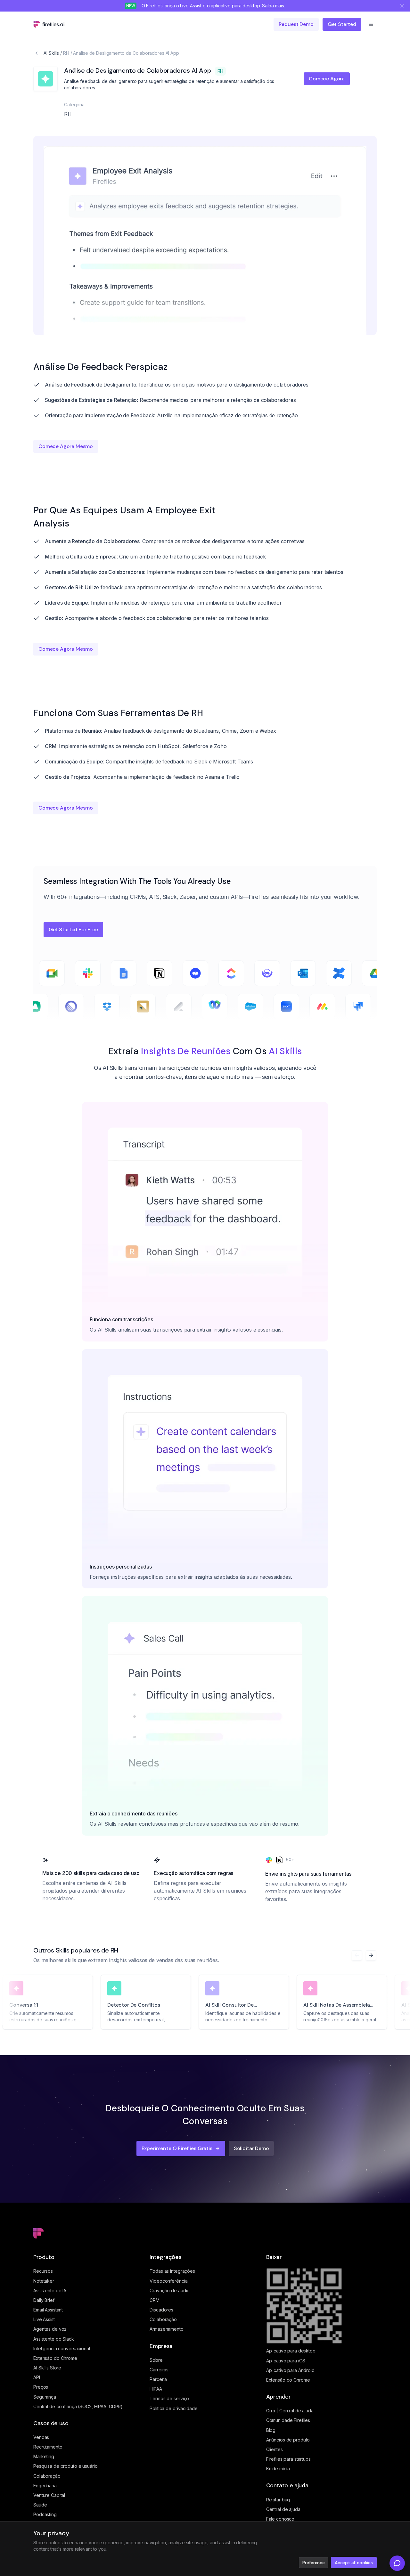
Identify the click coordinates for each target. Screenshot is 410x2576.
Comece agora (327, 79)
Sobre (156, 2360)
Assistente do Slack (54, 2339)
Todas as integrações (172, 2271)
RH (66, 53)
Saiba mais (273, 6)
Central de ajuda (283, 2509)
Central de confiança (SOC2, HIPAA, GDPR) (78, 2406)
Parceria (158, 2379)
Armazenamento (166, 2329)
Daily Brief (44, 2300)
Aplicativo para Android (290, 2370)
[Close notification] (402, 6)
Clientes (275, 2449)
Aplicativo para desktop (291, 2351)
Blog (271, 2430)
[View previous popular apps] (357, 1955)
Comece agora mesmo (66, 446)
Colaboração (47, 2476)
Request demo (296, 24)
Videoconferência (168, 2281)
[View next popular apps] (371, 1955)
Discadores (161, 2310)
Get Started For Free (73, 929)
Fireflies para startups (288, 2459)
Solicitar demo (251, 2148)
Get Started (342, 24)
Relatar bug (278, 2500)
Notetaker (44, 2281)
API (37, 2377)
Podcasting (45, 2514)
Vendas (41, 2437)
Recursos (43, 2271)
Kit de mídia (278, 2469)
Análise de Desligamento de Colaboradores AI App (126, 53)
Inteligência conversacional (62, 2348)
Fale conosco (280, 2519)
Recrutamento (48, 2447)
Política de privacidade (173, 2408)
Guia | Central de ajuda (290, 2411)
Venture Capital (49, 2495)
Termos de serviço (169, 2398)
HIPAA (156, 2389)
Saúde (40, 2505)
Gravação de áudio (170, 2291)
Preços (41, 2387)
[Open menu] (371, 24)
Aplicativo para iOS (286, 2361)
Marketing (44, 2456)
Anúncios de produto (288, 2440)
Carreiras (159, 2370)
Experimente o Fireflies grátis (177, 2148)
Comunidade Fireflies (288, 2420)
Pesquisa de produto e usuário (66, 2466)
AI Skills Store (47, 2368)
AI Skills (51, 53)
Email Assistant (48, 2310)
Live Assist (44, 2319)
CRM (155, 2300)
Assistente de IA (50, 2291)
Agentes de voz (50, 2329)
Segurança (45, 2397)
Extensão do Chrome (55, 2358)
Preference (313, 2563)
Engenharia (45, 2486)
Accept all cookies (354, 2563)
